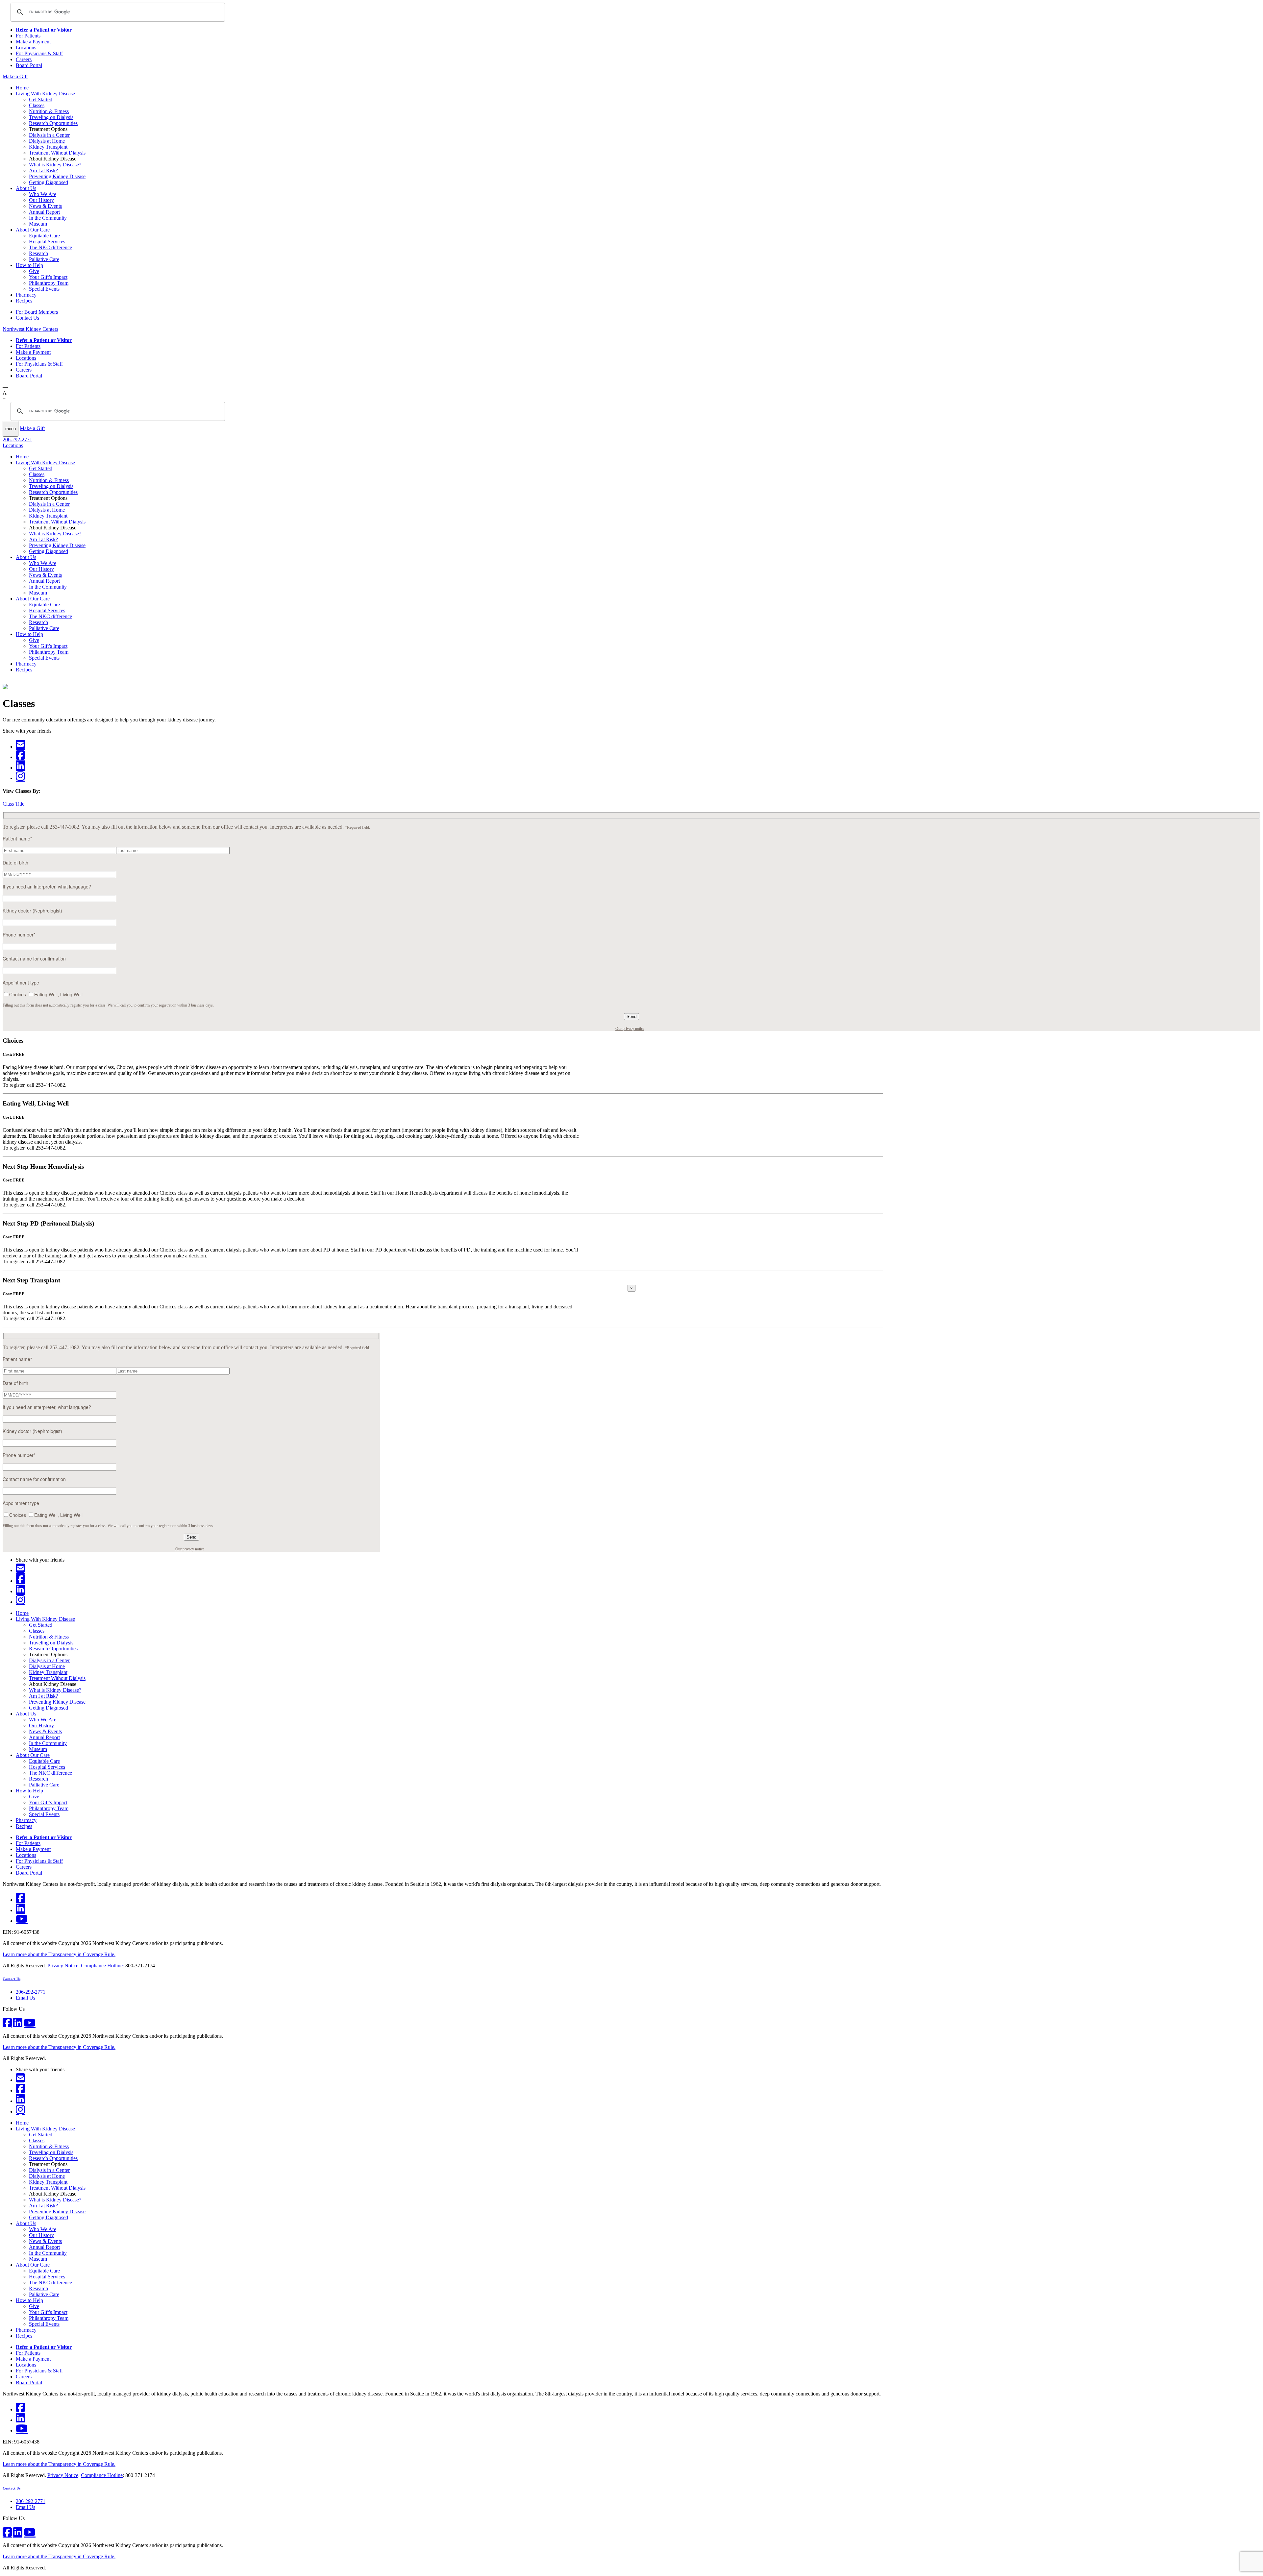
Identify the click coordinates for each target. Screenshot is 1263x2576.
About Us (26, 188)
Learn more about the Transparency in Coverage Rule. (59, 1954)
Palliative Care (44, 259)
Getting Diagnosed (49, 182)
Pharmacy (26, 295)
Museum (38, 224)
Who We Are (43, 194)
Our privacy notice (630, 1029)
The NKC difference (50, 247)
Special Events (44, 289)
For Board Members (37, 312)
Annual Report (44, 212)
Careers (24, 59)
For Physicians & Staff (39, 53)
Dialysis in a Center (49, 135)
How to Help (29, 265)
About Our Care (33, 230)
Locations (26, 48)
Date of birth (15, 863)
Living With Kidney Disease (45, 94)
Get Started (41, 99)
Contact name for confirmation (34, 959)
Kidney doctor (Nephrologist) (32, 911)
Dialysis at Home (47, 141)
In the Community (48, 218)
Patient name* (17, 838)
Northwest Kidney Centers (30, 329)
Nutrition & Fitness (49, 111)
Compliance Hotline (102, 1966)
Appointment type (21, 983)
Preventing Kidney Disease (57, 176)
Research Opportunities (53, 123)
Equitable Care (44, 236)
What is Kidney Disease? (55, 165)
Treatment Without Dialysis (57, 153)
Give (34, 271)
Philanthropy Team (49, 283)
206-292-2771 (17, 439)
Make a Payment (33, 42)
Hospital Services (47, 242)
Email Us (25, 1998)
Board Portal (29, 65)
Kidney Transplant (48, 147)
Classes (37, 105)
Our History (41, 200)
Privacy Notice (63, 1966)
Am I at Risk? (43, 170)
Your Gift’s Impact (48, 277)
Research (38, 253)
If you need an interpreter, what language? (47, 887)
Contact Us (27, 318)
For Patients (28, 36)
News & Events (45, 206)
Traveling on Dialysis (51, 117)
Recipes (24, 301)
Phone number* (19, 935)
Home (22, 88)
